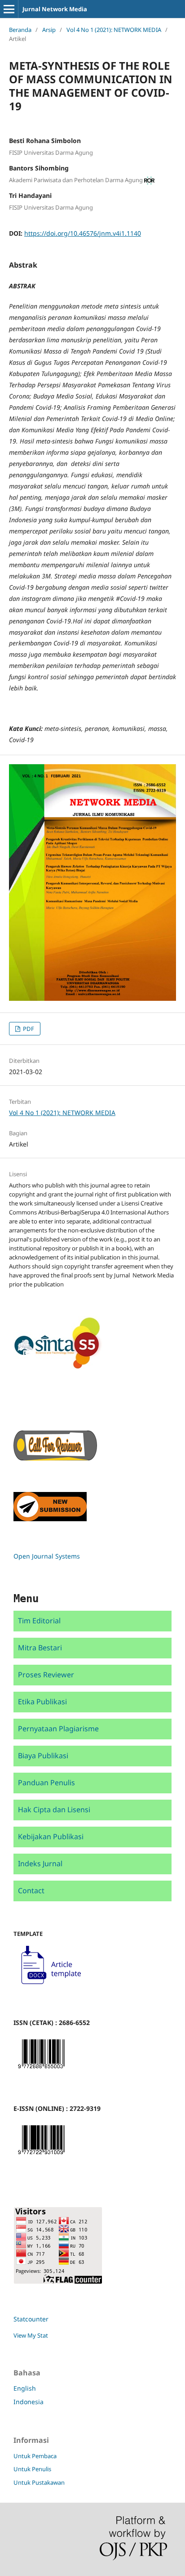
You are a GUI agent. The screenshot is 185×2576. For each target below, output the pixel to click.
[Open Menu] (9, 9)
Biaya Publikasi (43, 1756)
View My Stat (31, 2335)
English (25, 2388)
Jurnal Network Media (55, 9)
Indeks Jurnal (40, 1864)
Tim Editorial (39, 1621)
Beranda (20, 30)
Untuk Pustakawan (39, 2482)
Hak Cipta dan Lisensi (54, 1810)
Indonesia (29, 2402)
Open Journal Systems (47, 1556)
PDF (28, 1029)
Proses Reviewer (46, 1675)
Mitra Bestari (40, 1648)
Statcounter (31, 2319)
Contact (31, 1891)
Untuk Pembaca (35, 2456)
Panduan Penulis (46, 1783)
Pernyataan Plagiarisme (58, 1729)
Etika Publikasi (42, 1702)
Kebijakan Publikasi (51, 1837)
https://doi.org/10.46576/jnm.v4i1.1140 (83, 233)
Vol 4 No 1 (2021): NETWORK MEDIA (114, 30)
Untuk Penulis (32, 2469)
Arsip (49, 30)
